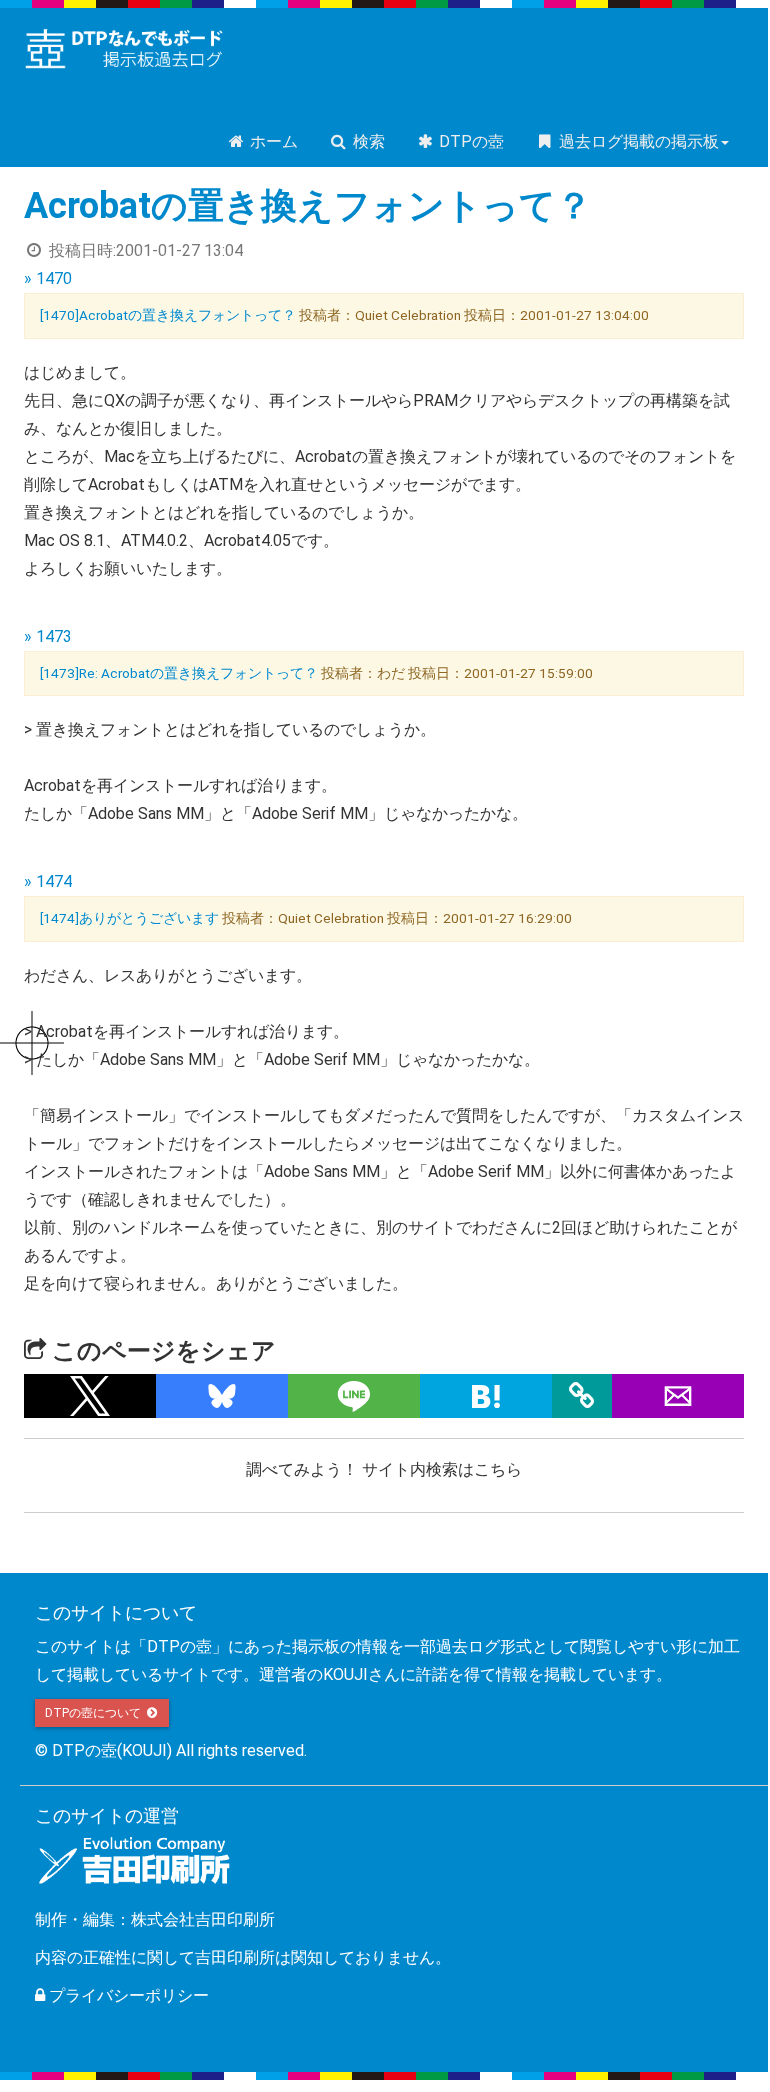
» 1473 (48, 636)
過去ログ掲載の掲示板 (637, 141)
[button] (90, 1396)
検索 (367, 141)
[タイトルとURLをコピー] (582, 1396)
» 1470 (48, 278)
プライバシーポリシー (127, 1995)
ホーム (272, 141)
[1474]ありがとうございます (129, 918)
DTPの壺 (469, 141)
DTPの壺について (94, 1713)
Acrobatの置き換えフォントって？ (308, 206)
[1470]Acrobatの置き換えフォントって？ (168, 315)
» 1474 (48, 881)
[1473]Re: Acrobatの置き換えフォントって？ (179, 673)
